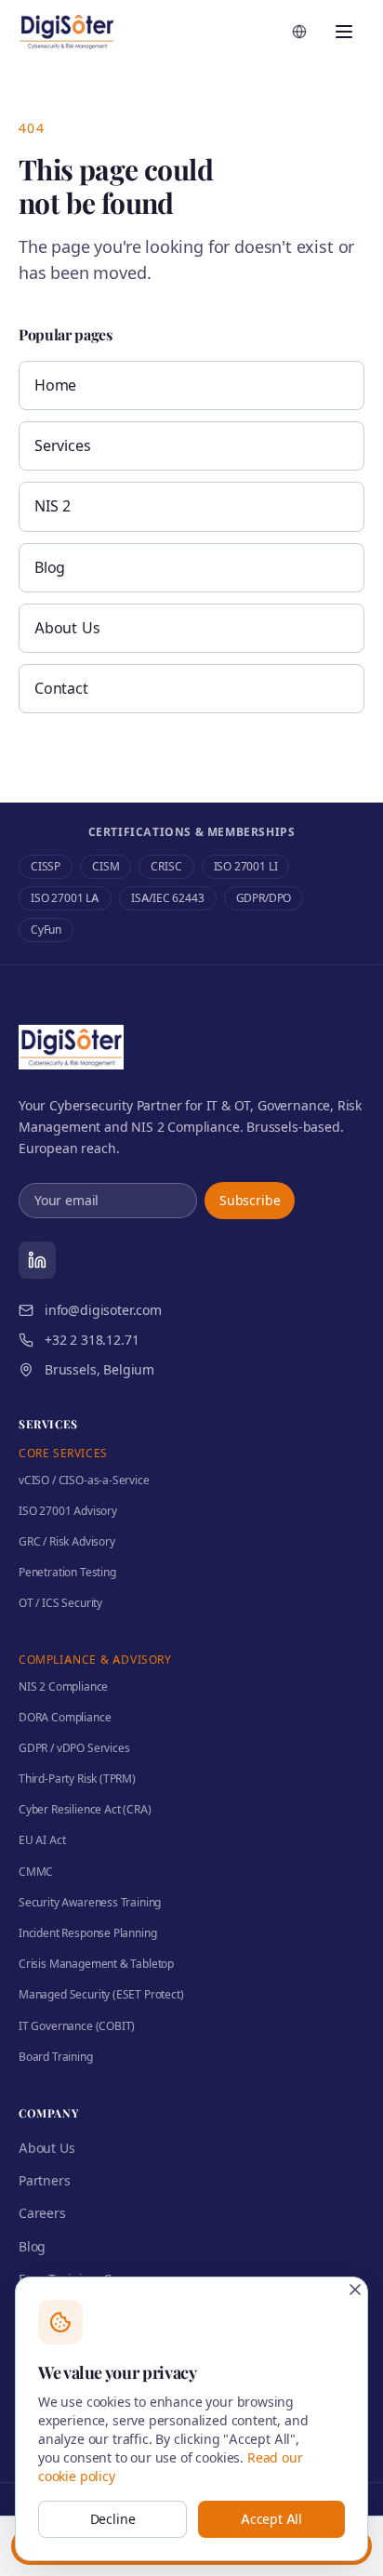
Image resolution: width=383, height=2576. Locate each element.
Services (63, 445)
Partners (45, 2180)
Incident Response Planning (87, 1933)
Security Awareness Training (90, 1902)
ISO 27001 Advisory (68, 1511)
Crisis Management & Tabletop (96, 1964)
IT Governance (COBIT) (77, 2026)
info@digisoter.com (103, 1310)
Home (55, 385)
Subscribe (250, 1200)
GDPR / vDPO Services (74, 1748)
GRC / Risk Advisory (67, 1541)
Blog (50, 567)
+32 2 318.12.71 (92, 1340)
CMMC (36, 1872)
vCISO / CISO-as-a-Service (84, 1480)
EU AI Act (42, 1840)
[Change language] (299, 32)
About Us (67, 628)
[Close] (355, 2290)
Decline (113, 2519)
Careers (42, 2213)
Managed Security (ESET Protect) (101, 1994)
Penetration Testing (67, 1572)
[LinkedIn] (37, 1260)
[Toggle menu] (344, 32)
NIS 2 (53, 506)
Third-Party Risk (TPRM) (77, 1779)
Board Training (56, 2057)
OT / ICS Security (60, 1603)
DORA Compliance (65, 1717)
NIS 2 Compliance (63, 1686)
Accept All (271, 2519)
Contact (61, 688)
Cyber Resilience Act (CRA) (85, 1809)
